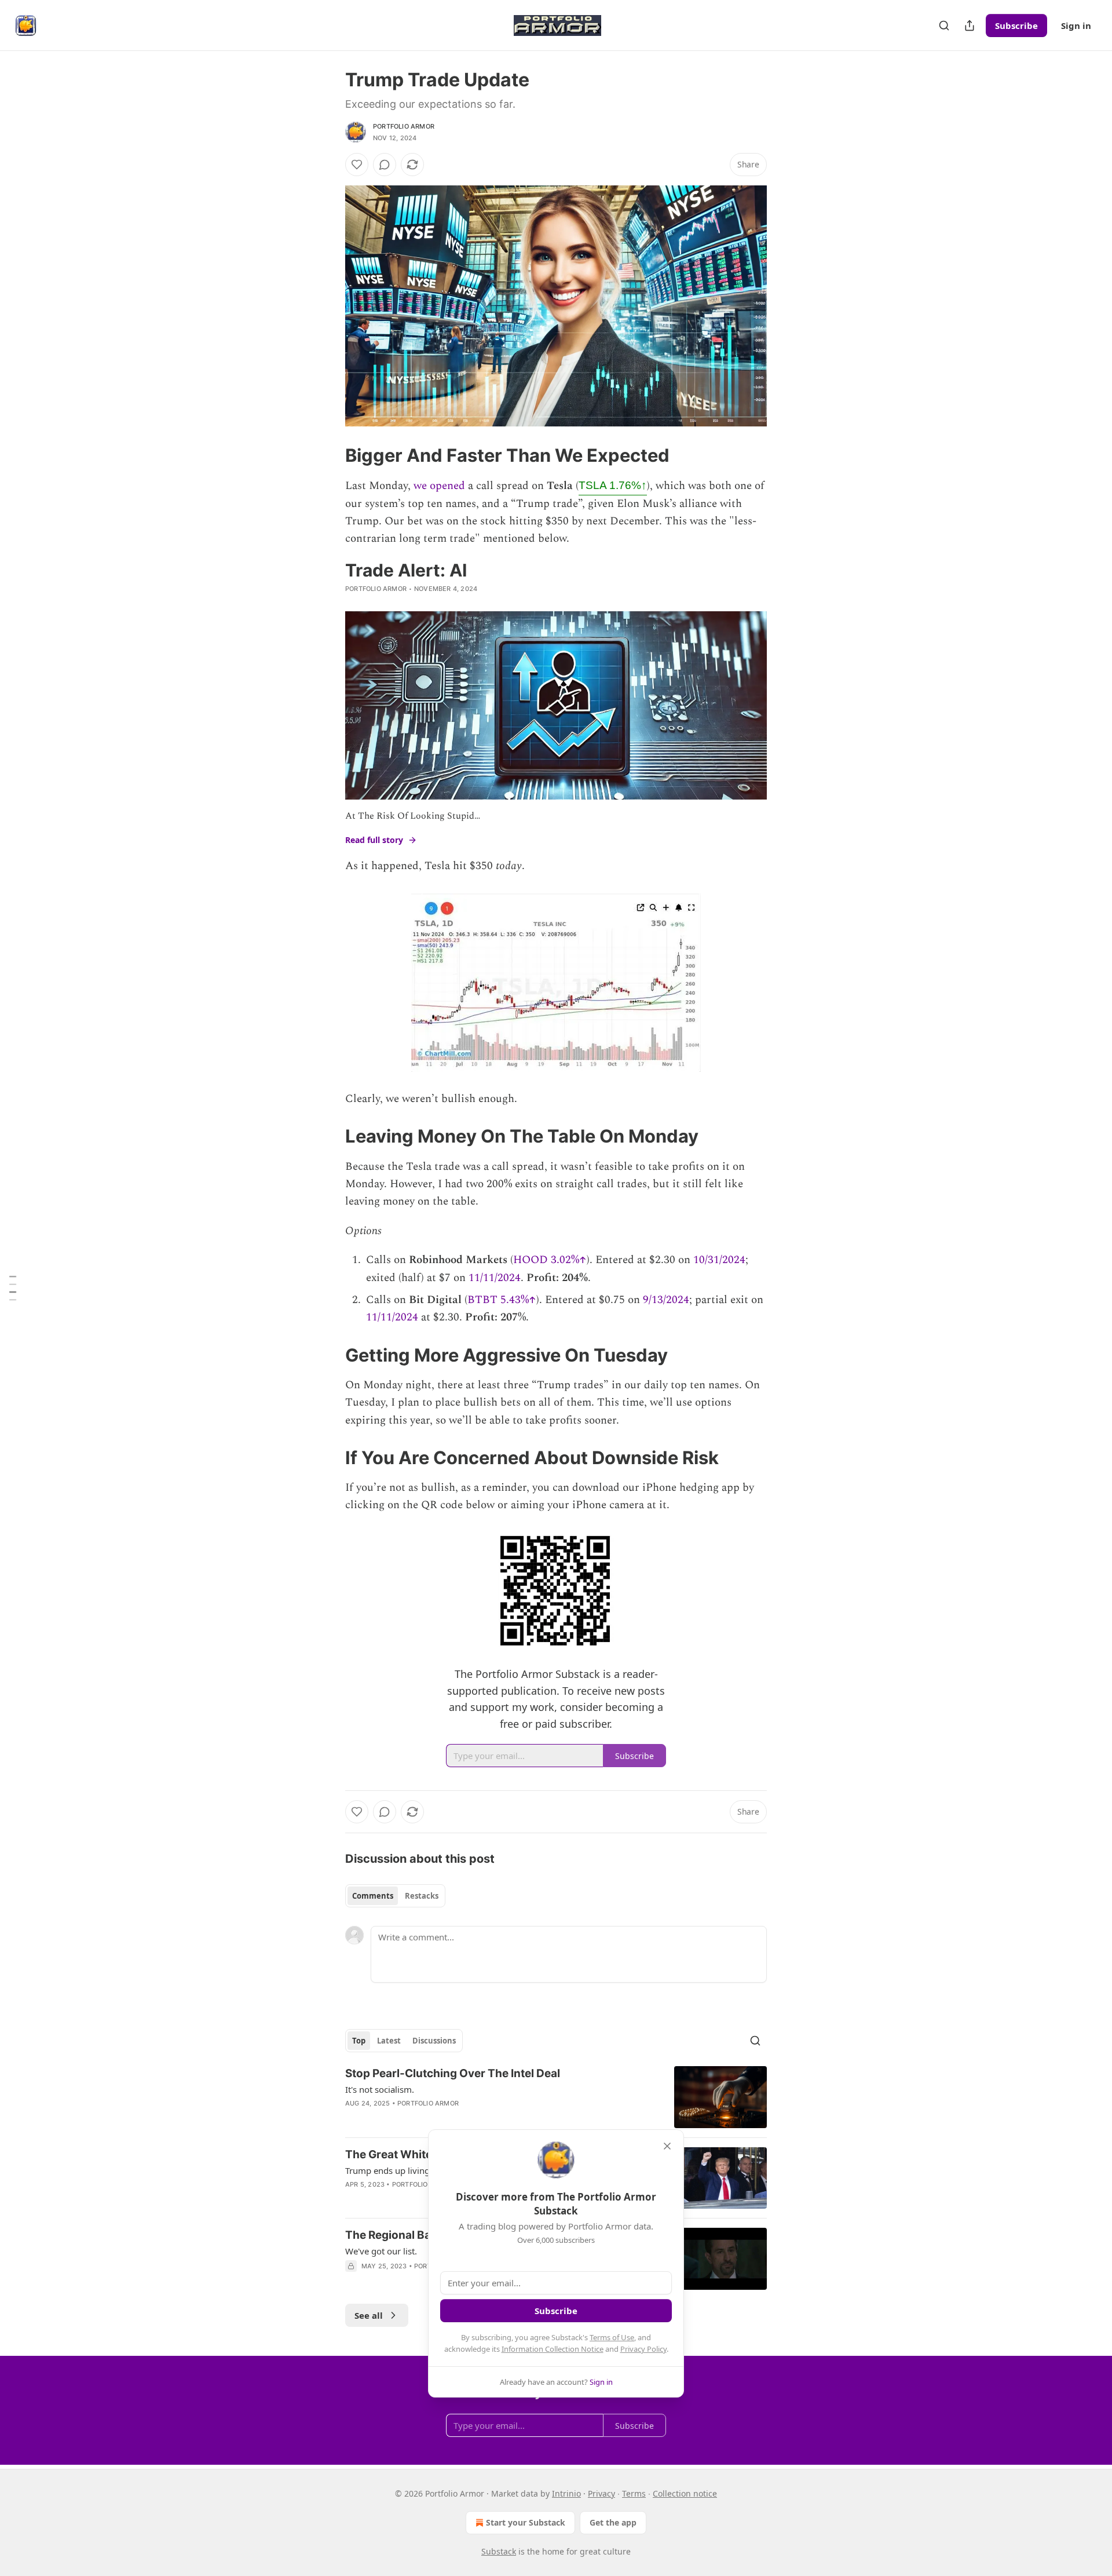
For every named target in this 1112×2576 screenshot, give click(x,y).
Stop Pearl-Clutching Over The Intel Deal (453, 2073)
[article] (556, 2097)
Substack (499, 2551)
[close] (667, 2146)
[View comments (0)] (385, 165)
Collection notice (685, 2493)
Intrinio (566, 2493)
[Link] (329, 455)
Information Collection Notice (553, 2349)
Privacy (601, 2493)
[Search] (944, 25)
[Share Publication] (970, 25)
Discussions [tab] (434, 2041)
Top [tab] (359, 2041)
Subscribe (1016, 25)
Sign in (1076, 25)
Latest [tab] (389, 2041)
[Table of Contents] (13, 1288)
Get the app (613, 2522)
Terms (634, 2493)
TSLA (613, 485)
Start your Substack (526, 2522)
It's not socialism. (380, 2089)
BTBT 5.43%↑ (502, 1300)
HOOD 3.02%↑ (550, 1260)
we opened (439, 486)
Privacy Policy (643, 2349)
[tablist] (395, 1896)
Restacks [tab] (422, 1896)
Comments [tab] (373, 1896)
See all (369, 2315)
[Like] (357, 165)
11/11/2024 (495, 1278)
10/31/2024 (719, 1260)
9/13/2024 (666, 1300)
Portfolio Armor (404, 126)
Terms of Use (612, 2337)
